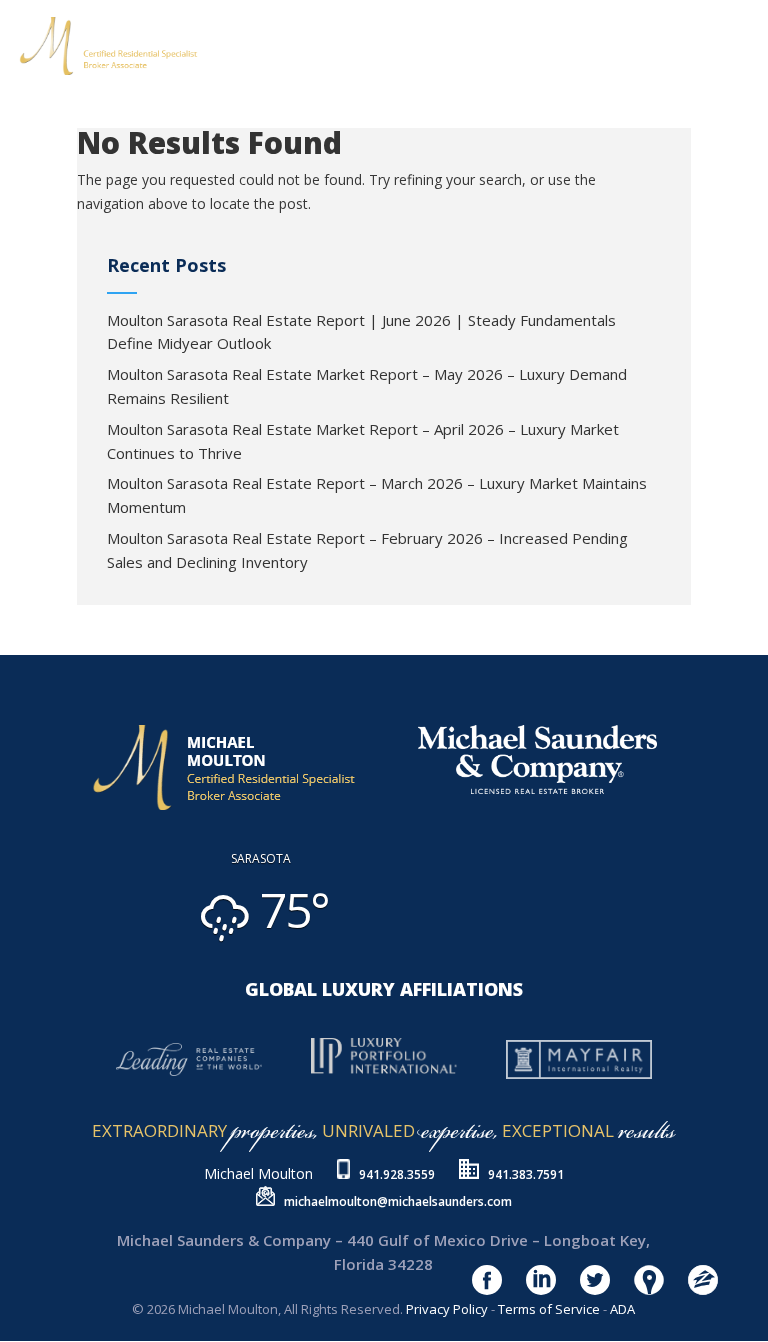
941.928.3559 (397, 1174)
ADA (622, 1309)
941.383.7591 (526, 1174)
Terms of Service (549, 1309)
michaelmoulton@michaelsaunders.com (398, 1201)
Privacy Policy (447, 1309)
